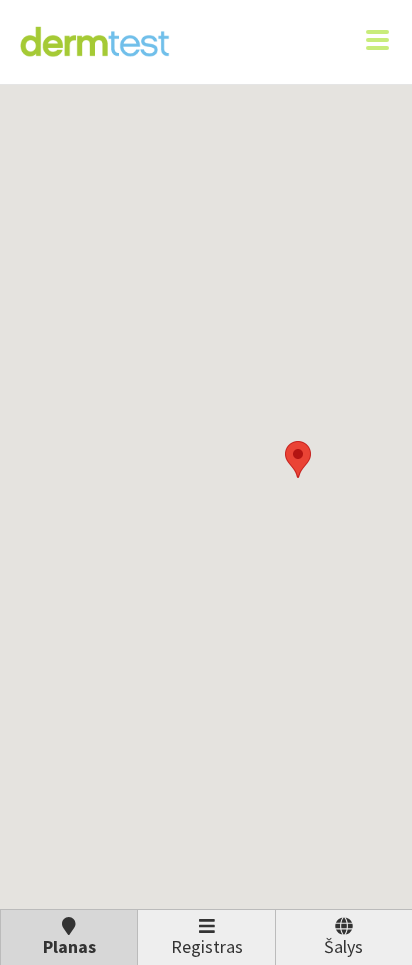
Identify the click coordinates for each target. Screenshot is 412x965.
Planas (69, 946)
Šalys (343, 946)
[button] (298, 459)
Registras (207, 946)
